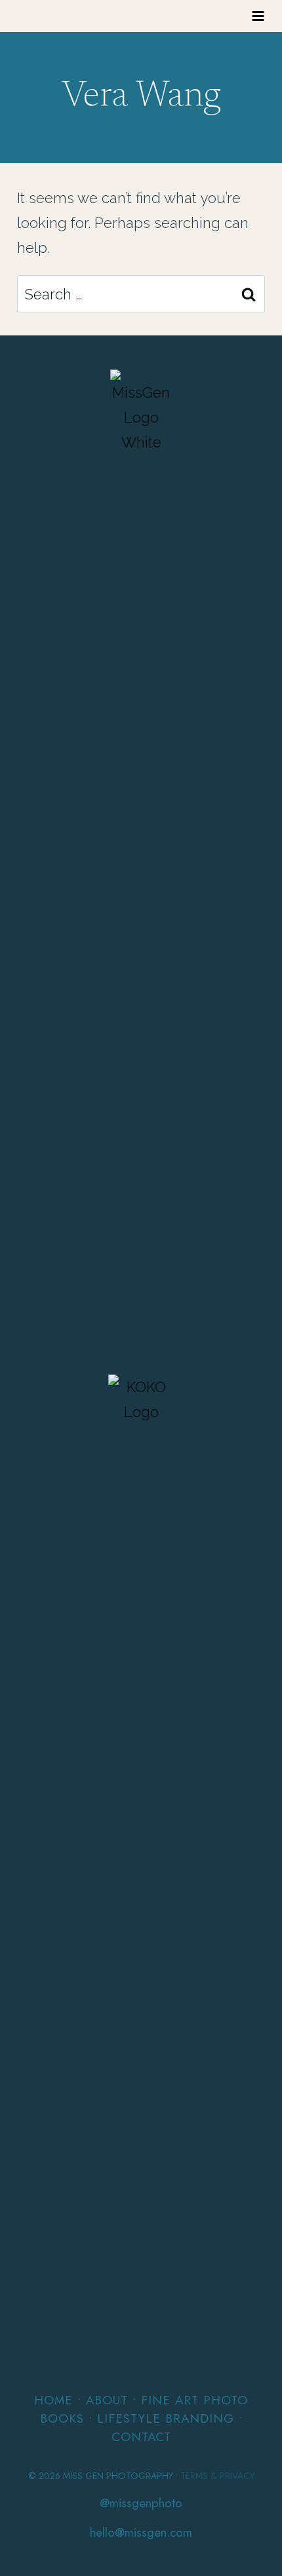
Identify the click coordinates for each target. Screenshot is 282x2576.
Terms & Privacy (217, 2476)
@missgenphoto (141, 2503)
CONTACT (141, 2437)
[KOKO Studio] (141, 1866)
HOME (53, 2400)
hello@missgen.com (141, 2532)
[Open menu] (258, 16)
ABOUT (107, 2400)
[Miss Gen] (141, 861)
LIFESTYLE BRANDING (166, 2418)
